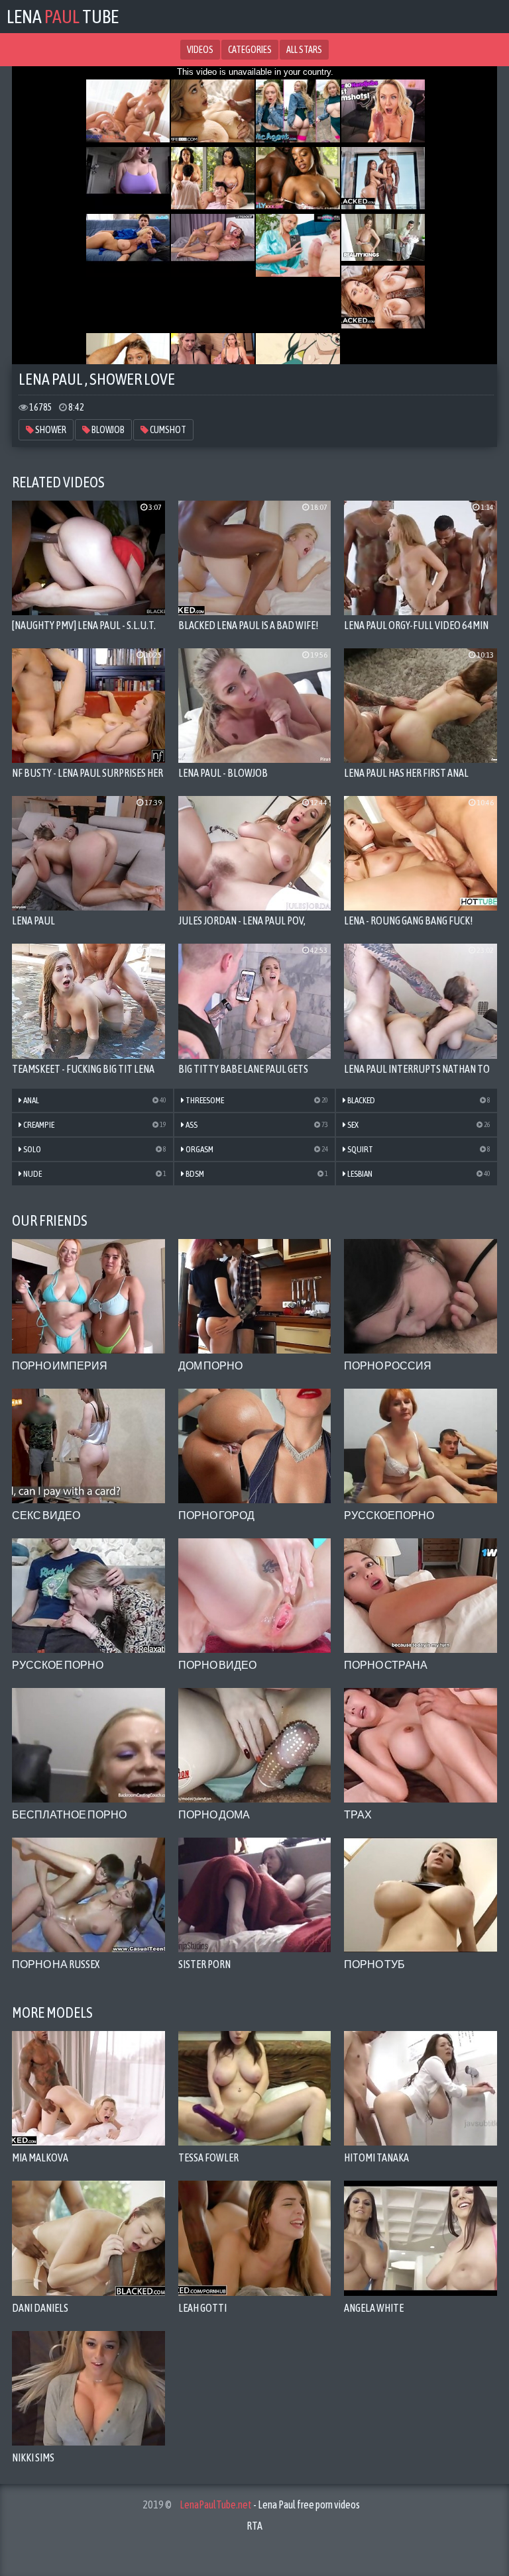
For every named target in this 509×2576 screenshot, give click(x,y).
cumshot (167, 430)
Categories (250, 50)
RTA (254, 2526)
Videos (200, 50)
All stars (304, 50)
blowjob (107, 430)
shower (50, 430)
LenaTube (63, 17)
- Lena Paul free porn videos (270, 2504)
